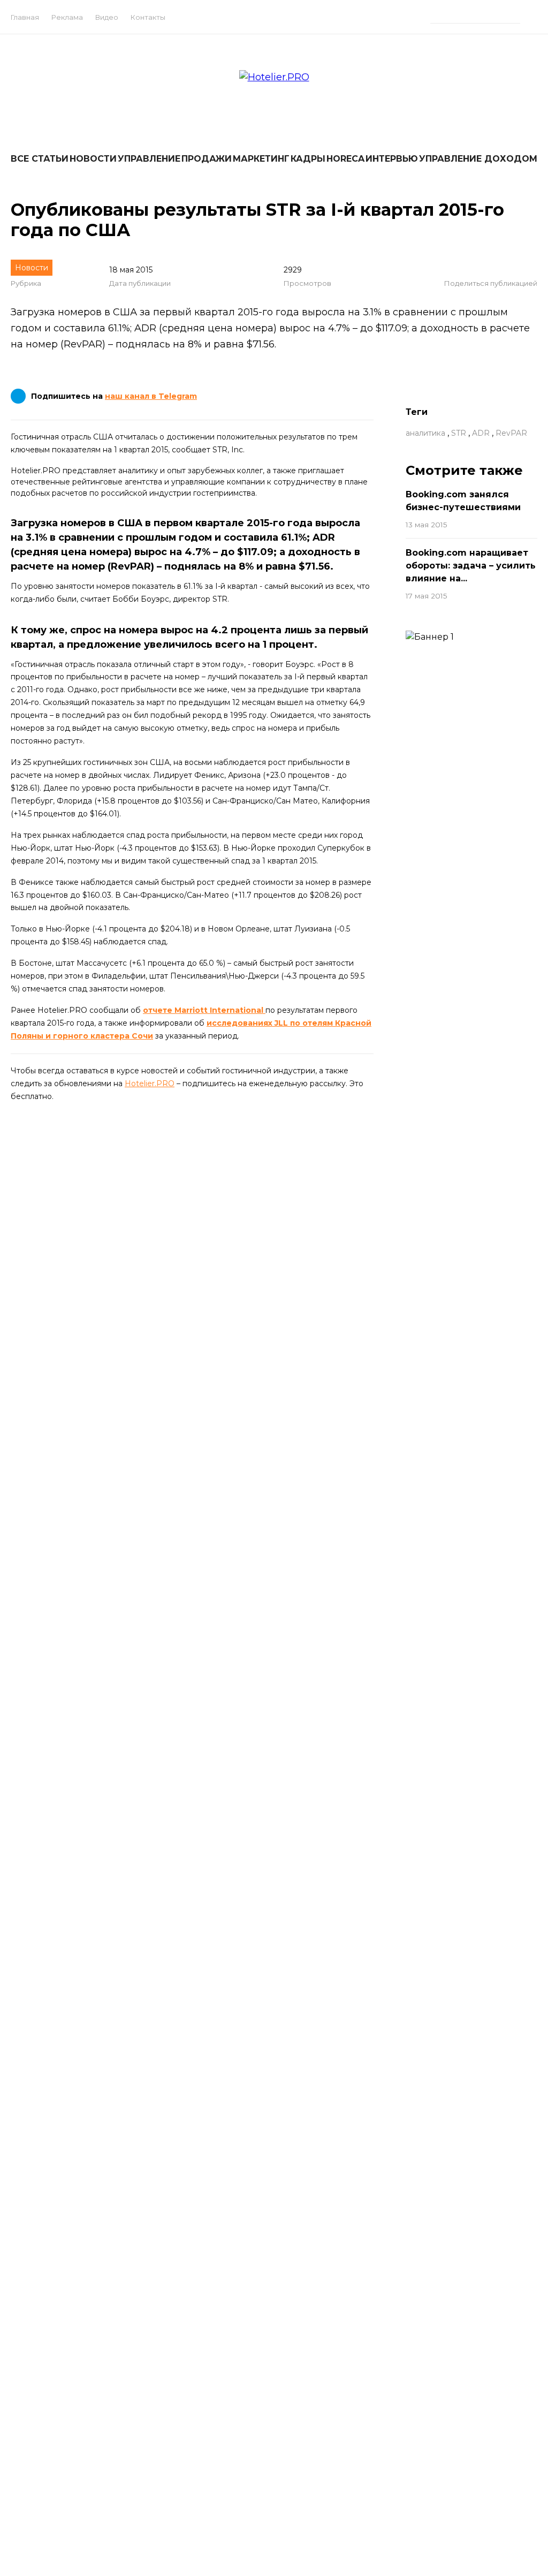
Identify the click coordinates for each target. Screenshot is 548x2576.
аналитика (425, 433)
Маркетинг (261, 159)
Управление (149, 159)
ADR (481, 433)
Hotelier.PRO (150, 1084)
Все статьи (40, 159)
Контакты (148, 17)
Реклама (67, 17)
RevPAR (511, 433)
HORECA (345, 159)
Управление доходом (478, 159)
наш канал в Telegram (151, 396)
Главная (25, 17)
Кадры (308, 159)
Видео (107, 17)
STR (459, 433)
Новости (93, 159)
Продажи (207, 159)
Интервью (392, 159)
